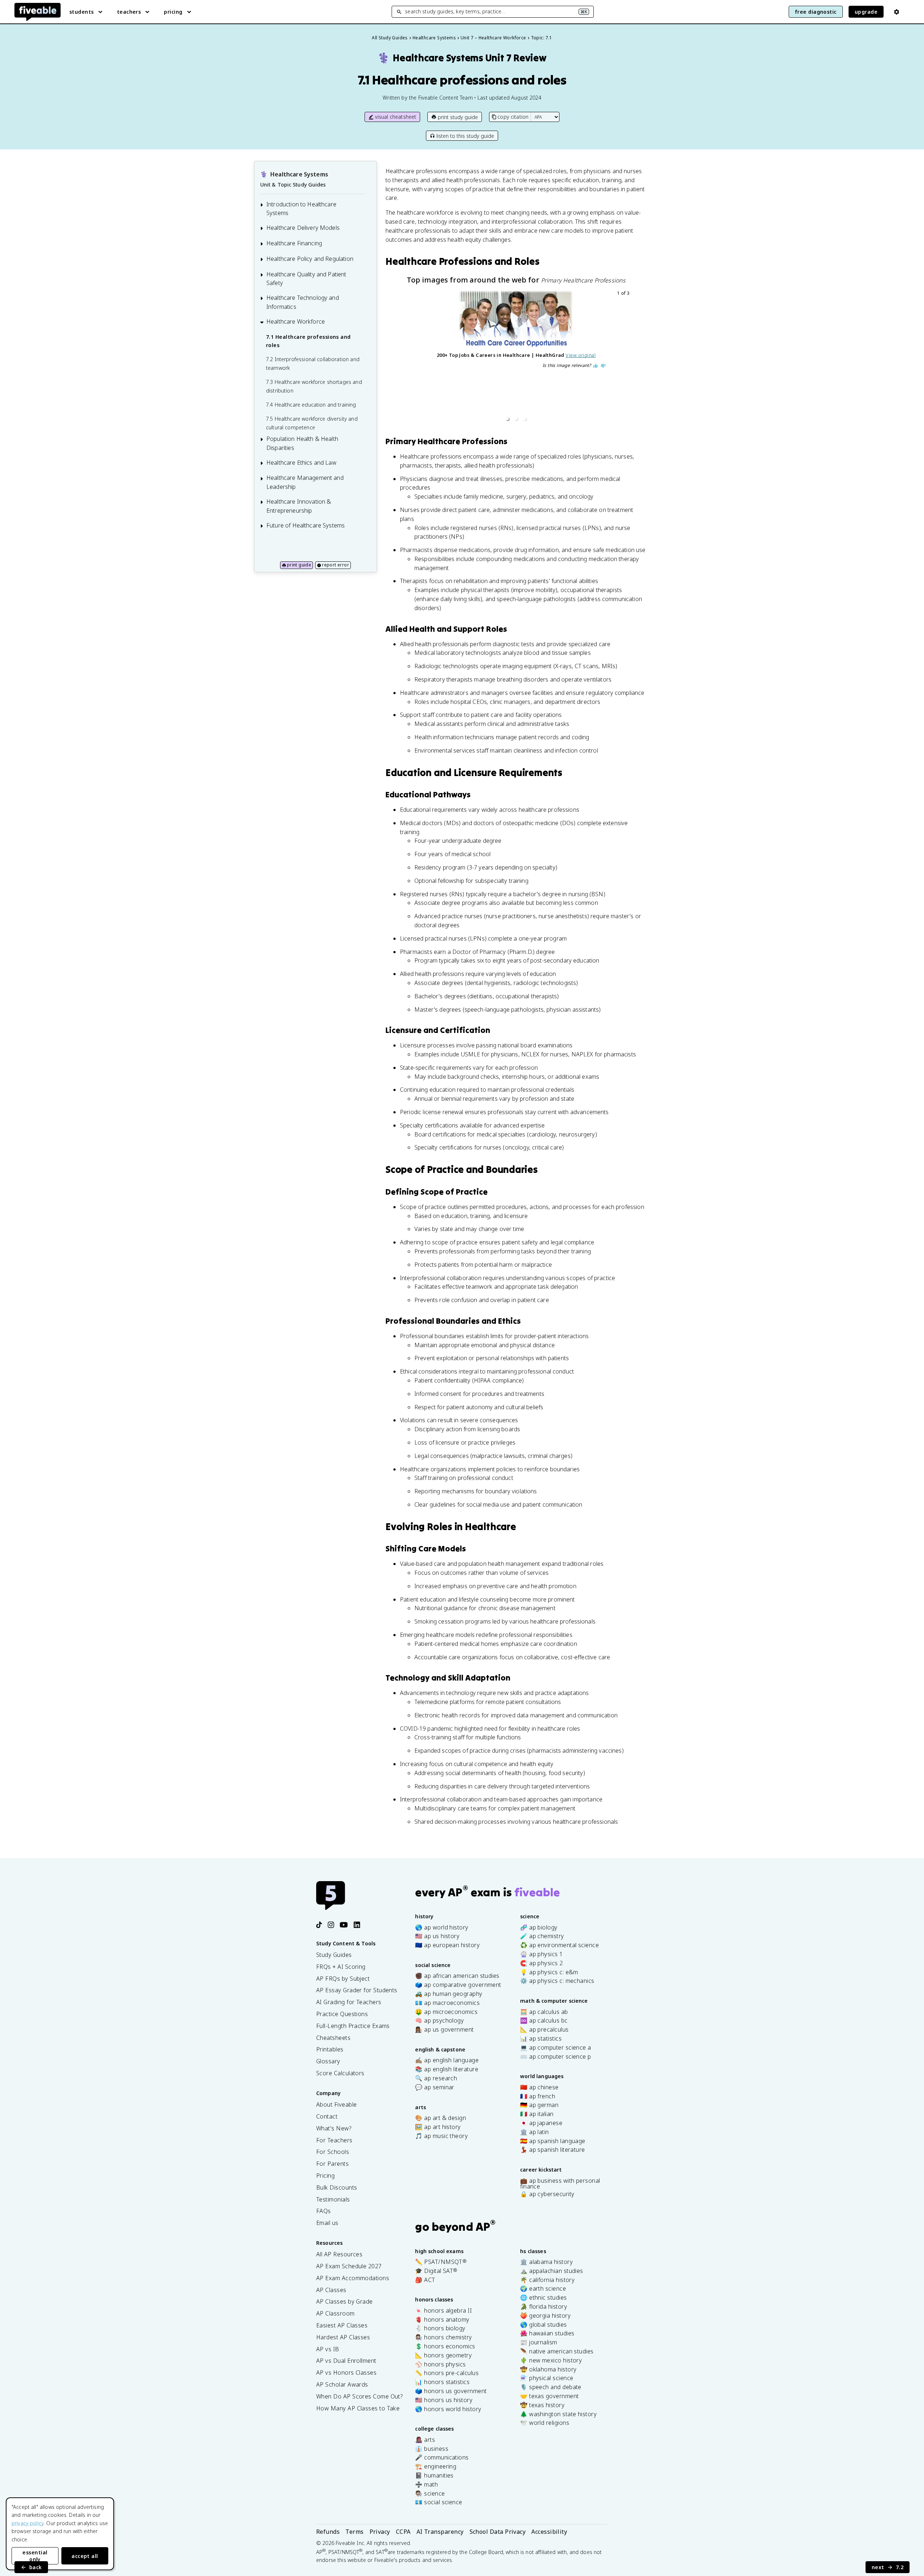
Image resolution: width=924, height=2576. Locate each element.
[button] (507, 419)
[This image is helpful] (596, 366)
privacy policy (28, 2523)
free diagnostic (816, 12)
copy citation (513, 117)
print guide (299, 565)
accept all (85, 2556)
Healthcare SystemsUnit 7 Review (462, 58)
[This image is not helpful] (603, 366)
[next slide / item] (626, 357)
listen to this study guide (465, 136)
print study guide (458, 117)
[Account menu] (897, 12)
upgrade (866, 12)
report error (335, 565)
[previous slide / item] (406, 357)
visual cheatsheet (396, 117)
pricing (173, 12)
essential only (35, 2556)
